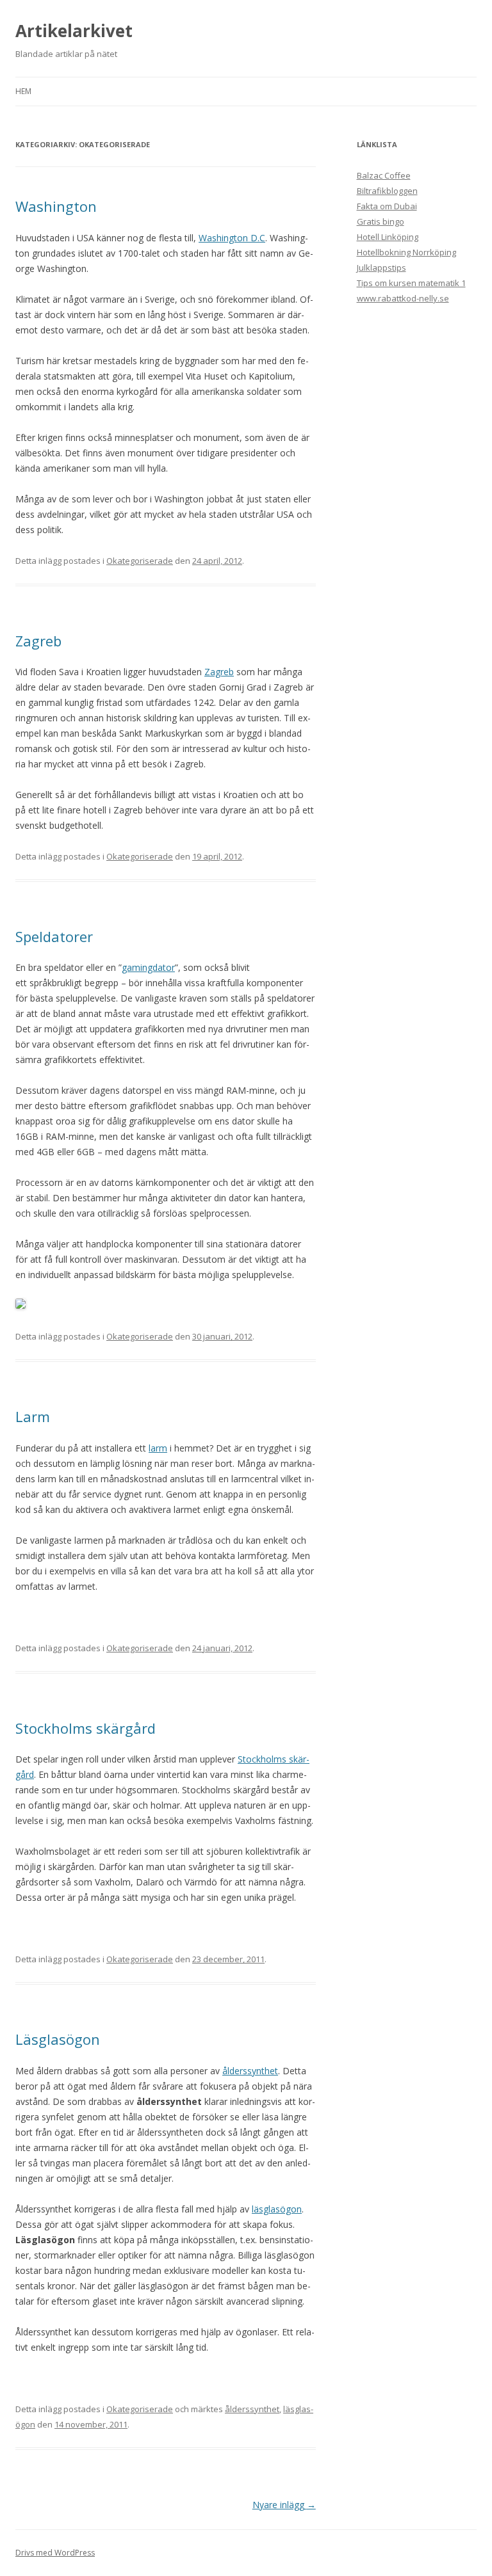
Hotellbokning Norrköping (406, 252)
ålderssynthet (250, 2071)
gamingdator (148, 967)
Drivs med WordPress (55, 2553)
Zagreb (38, 641)
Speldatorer (54, 936)
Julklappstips (381, 268)
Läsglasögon (58, 2039)
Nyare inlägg (284, 2505)
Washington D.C (232, 238)
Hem (23, 91)
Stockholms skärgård (86, 1728)
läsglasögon (277, 2209)
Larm (33, 1416)
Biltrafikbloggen (387, 191)
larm (158, 1448)
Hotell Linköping (388, 237)
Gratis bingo (381, 221)
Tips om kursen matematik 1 (411, 283)
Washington (56, 206)
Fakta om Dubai (387, 206)
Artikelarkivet (74, 31)
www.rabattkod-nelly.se (403, 298)
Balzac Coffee (384, 175)
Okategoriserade (140, 561)
